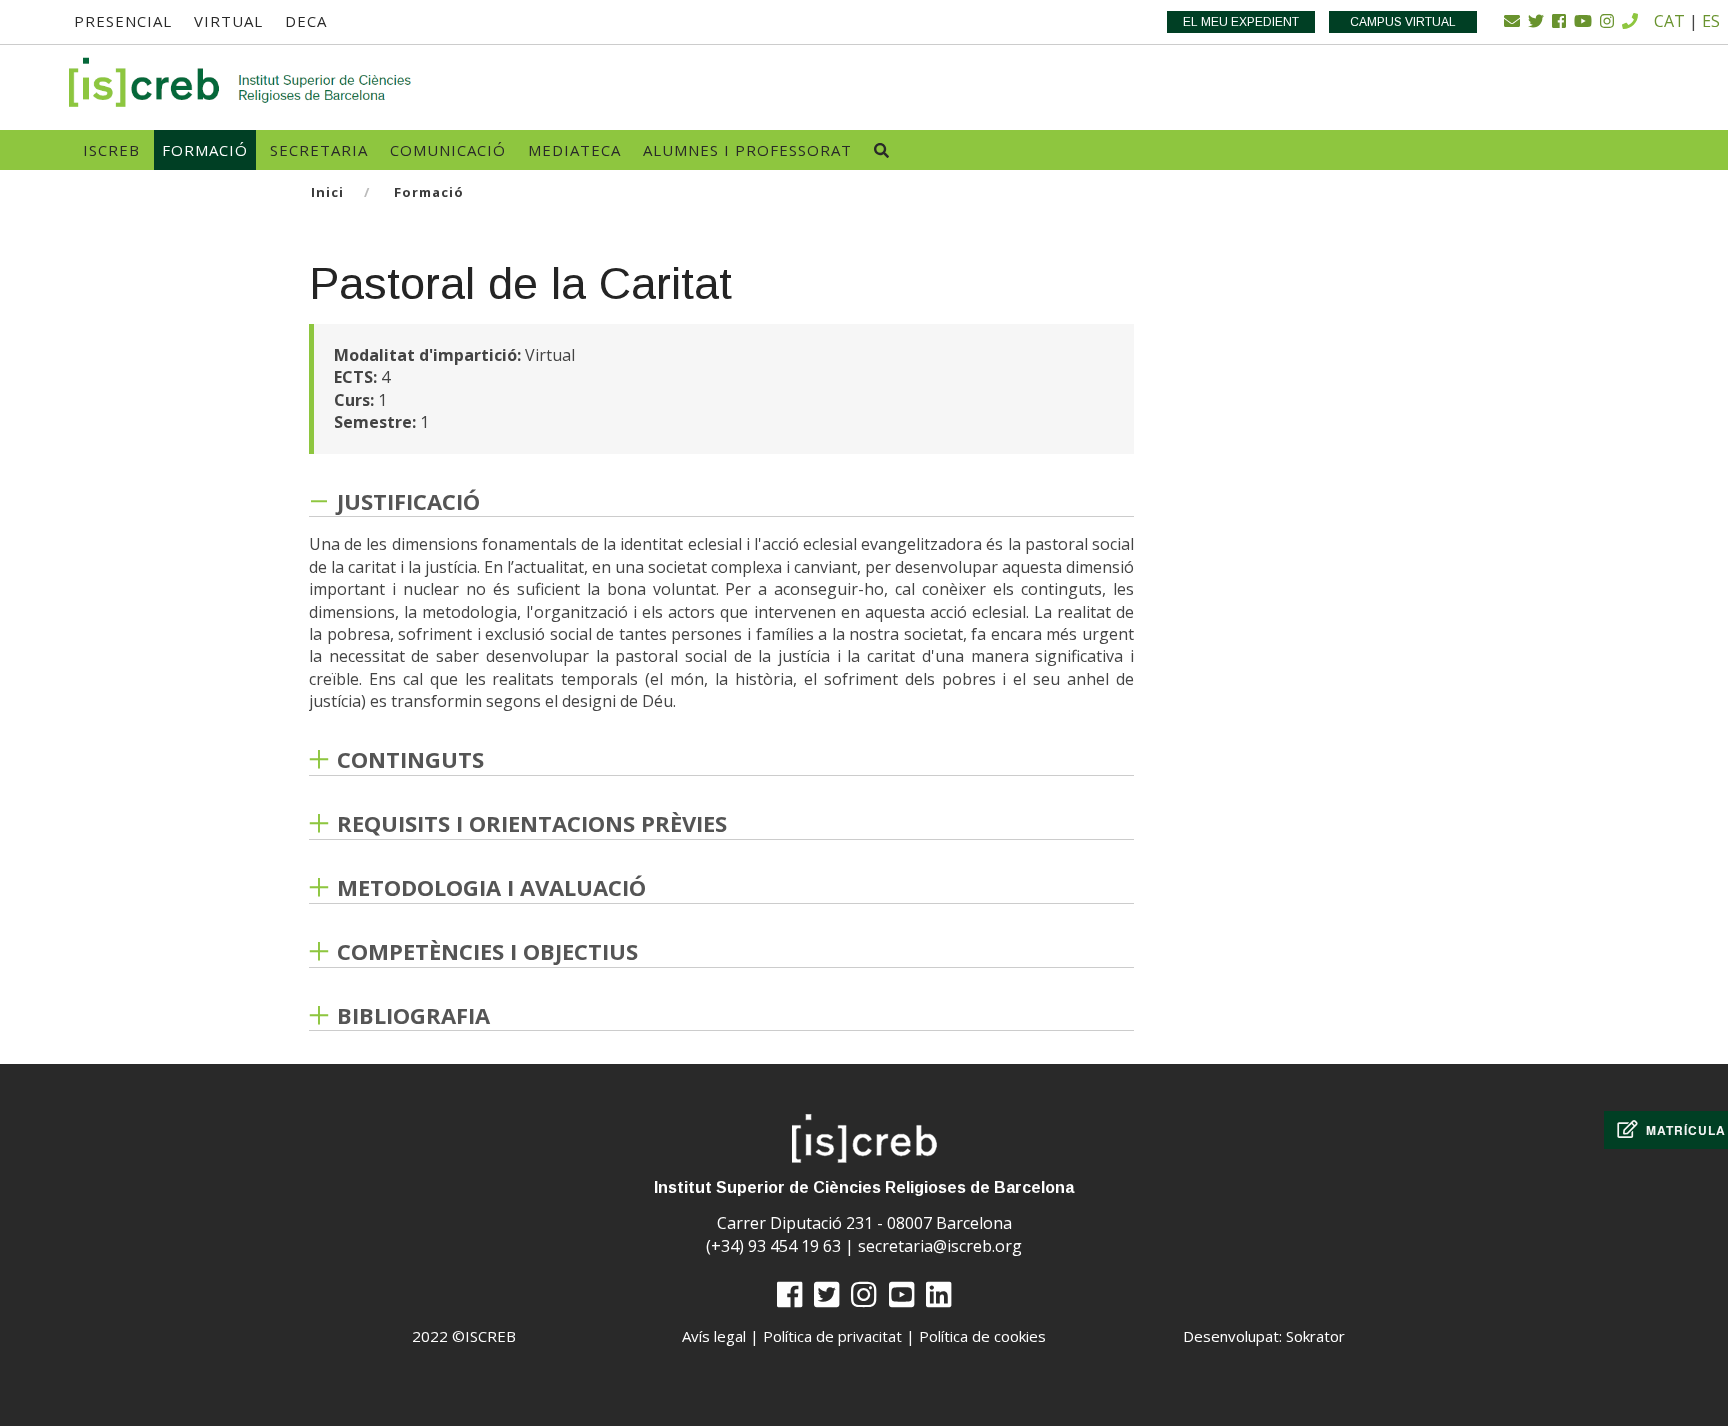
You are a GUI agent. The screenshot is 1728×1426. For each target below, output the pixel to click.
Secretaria (319, 150)
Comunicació (448, 150)
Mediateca (574, 150)
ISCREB (111, 150)
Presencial (123, 21)
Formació (205, 150)
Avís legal (714, 1336)
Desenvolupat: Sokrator (1264, 1336)
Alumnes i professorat (747, 150)
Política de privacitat (832, 1336)
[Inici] (241, 82)
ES (1711, 21)
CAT (1669, 21)
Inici (327, 192)
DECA (306, 21)
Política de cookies (982, 1336)
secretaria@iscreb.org (940, 1246)
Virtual (228, 21)
